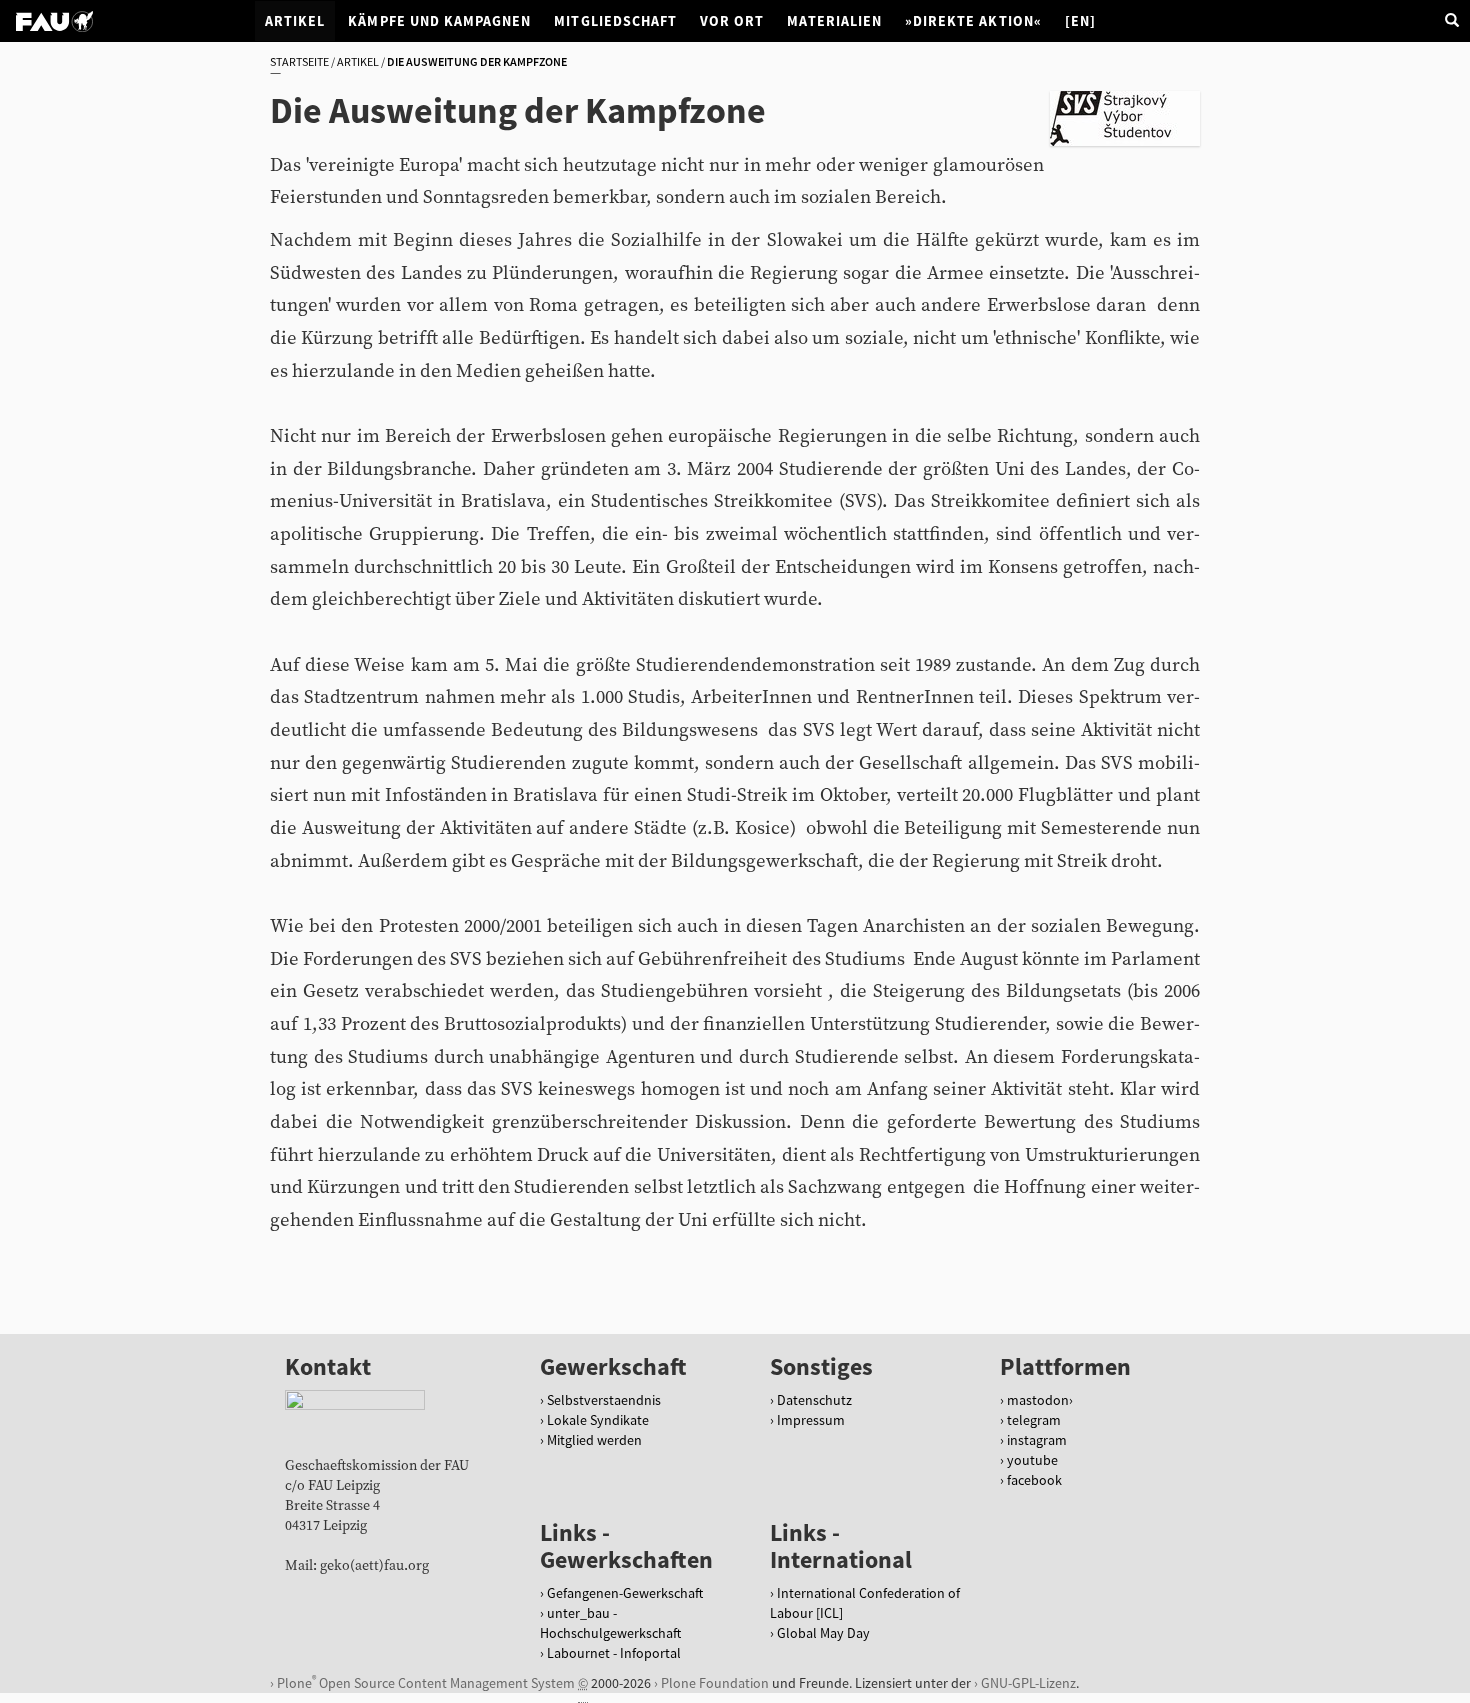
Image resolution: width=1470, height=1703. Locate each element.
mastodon (1038, 1400)
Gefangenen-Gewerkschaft (625, 1593)
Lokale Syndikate (598, 1420)
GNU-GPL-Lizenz (1028, 1683)
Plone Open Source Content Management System (426, 1682)
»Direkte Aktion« (973, 21)
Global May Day (823, 1633)
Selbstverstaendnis (604, 1400)
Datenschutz (814, 1400)
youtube (1032, 1460)
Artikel (295, 21)
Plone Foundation (715, 1683)
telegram (1034, 1420)
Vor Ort (732, 21)
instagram (1037, 1440)
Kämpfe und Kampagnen (439, 21)
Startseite (299, 61)
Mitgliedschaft (615, 21)
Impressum (811, 1420)
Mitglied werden (594, 1440)
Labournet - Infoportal (614, 1653)
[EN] (1080, 21)
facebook (1034, 1480)
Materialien (834, 21)
